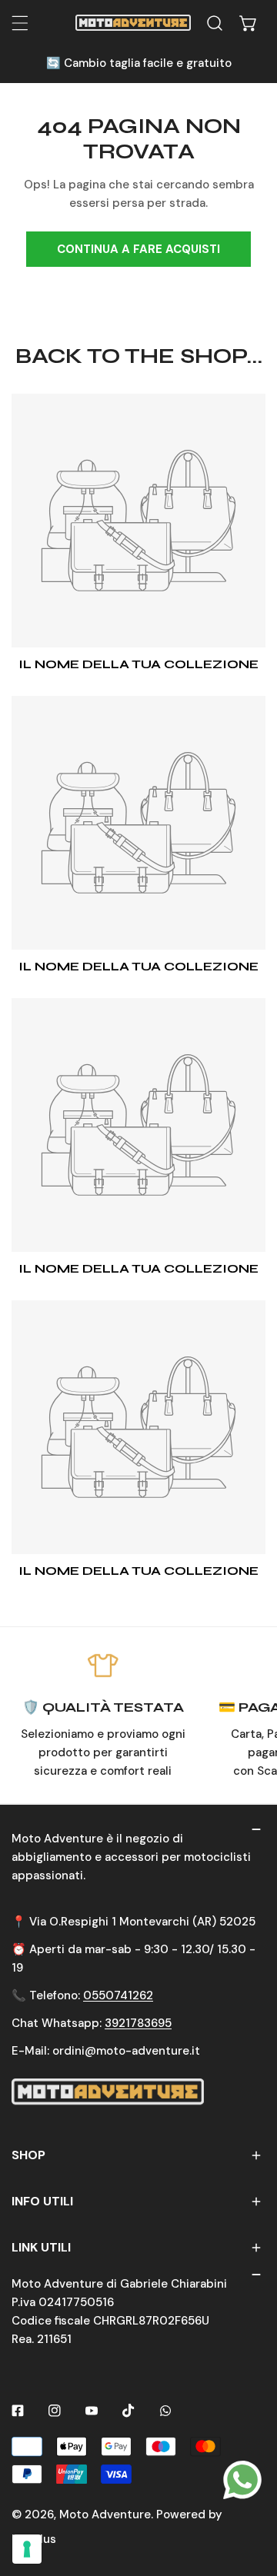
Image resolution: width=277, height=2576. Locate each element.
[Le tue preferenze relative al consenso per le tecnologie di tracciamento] (27, 2549)
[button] (249, 23)
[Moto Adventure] (133, 23)
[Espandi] (20, 23)
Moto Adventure (105, 2514)
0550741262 (118, 1995)
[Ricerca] (215, 23)
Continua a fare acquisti (138, 249)
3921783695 (138, 2023)
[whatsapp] (242, 2479)
